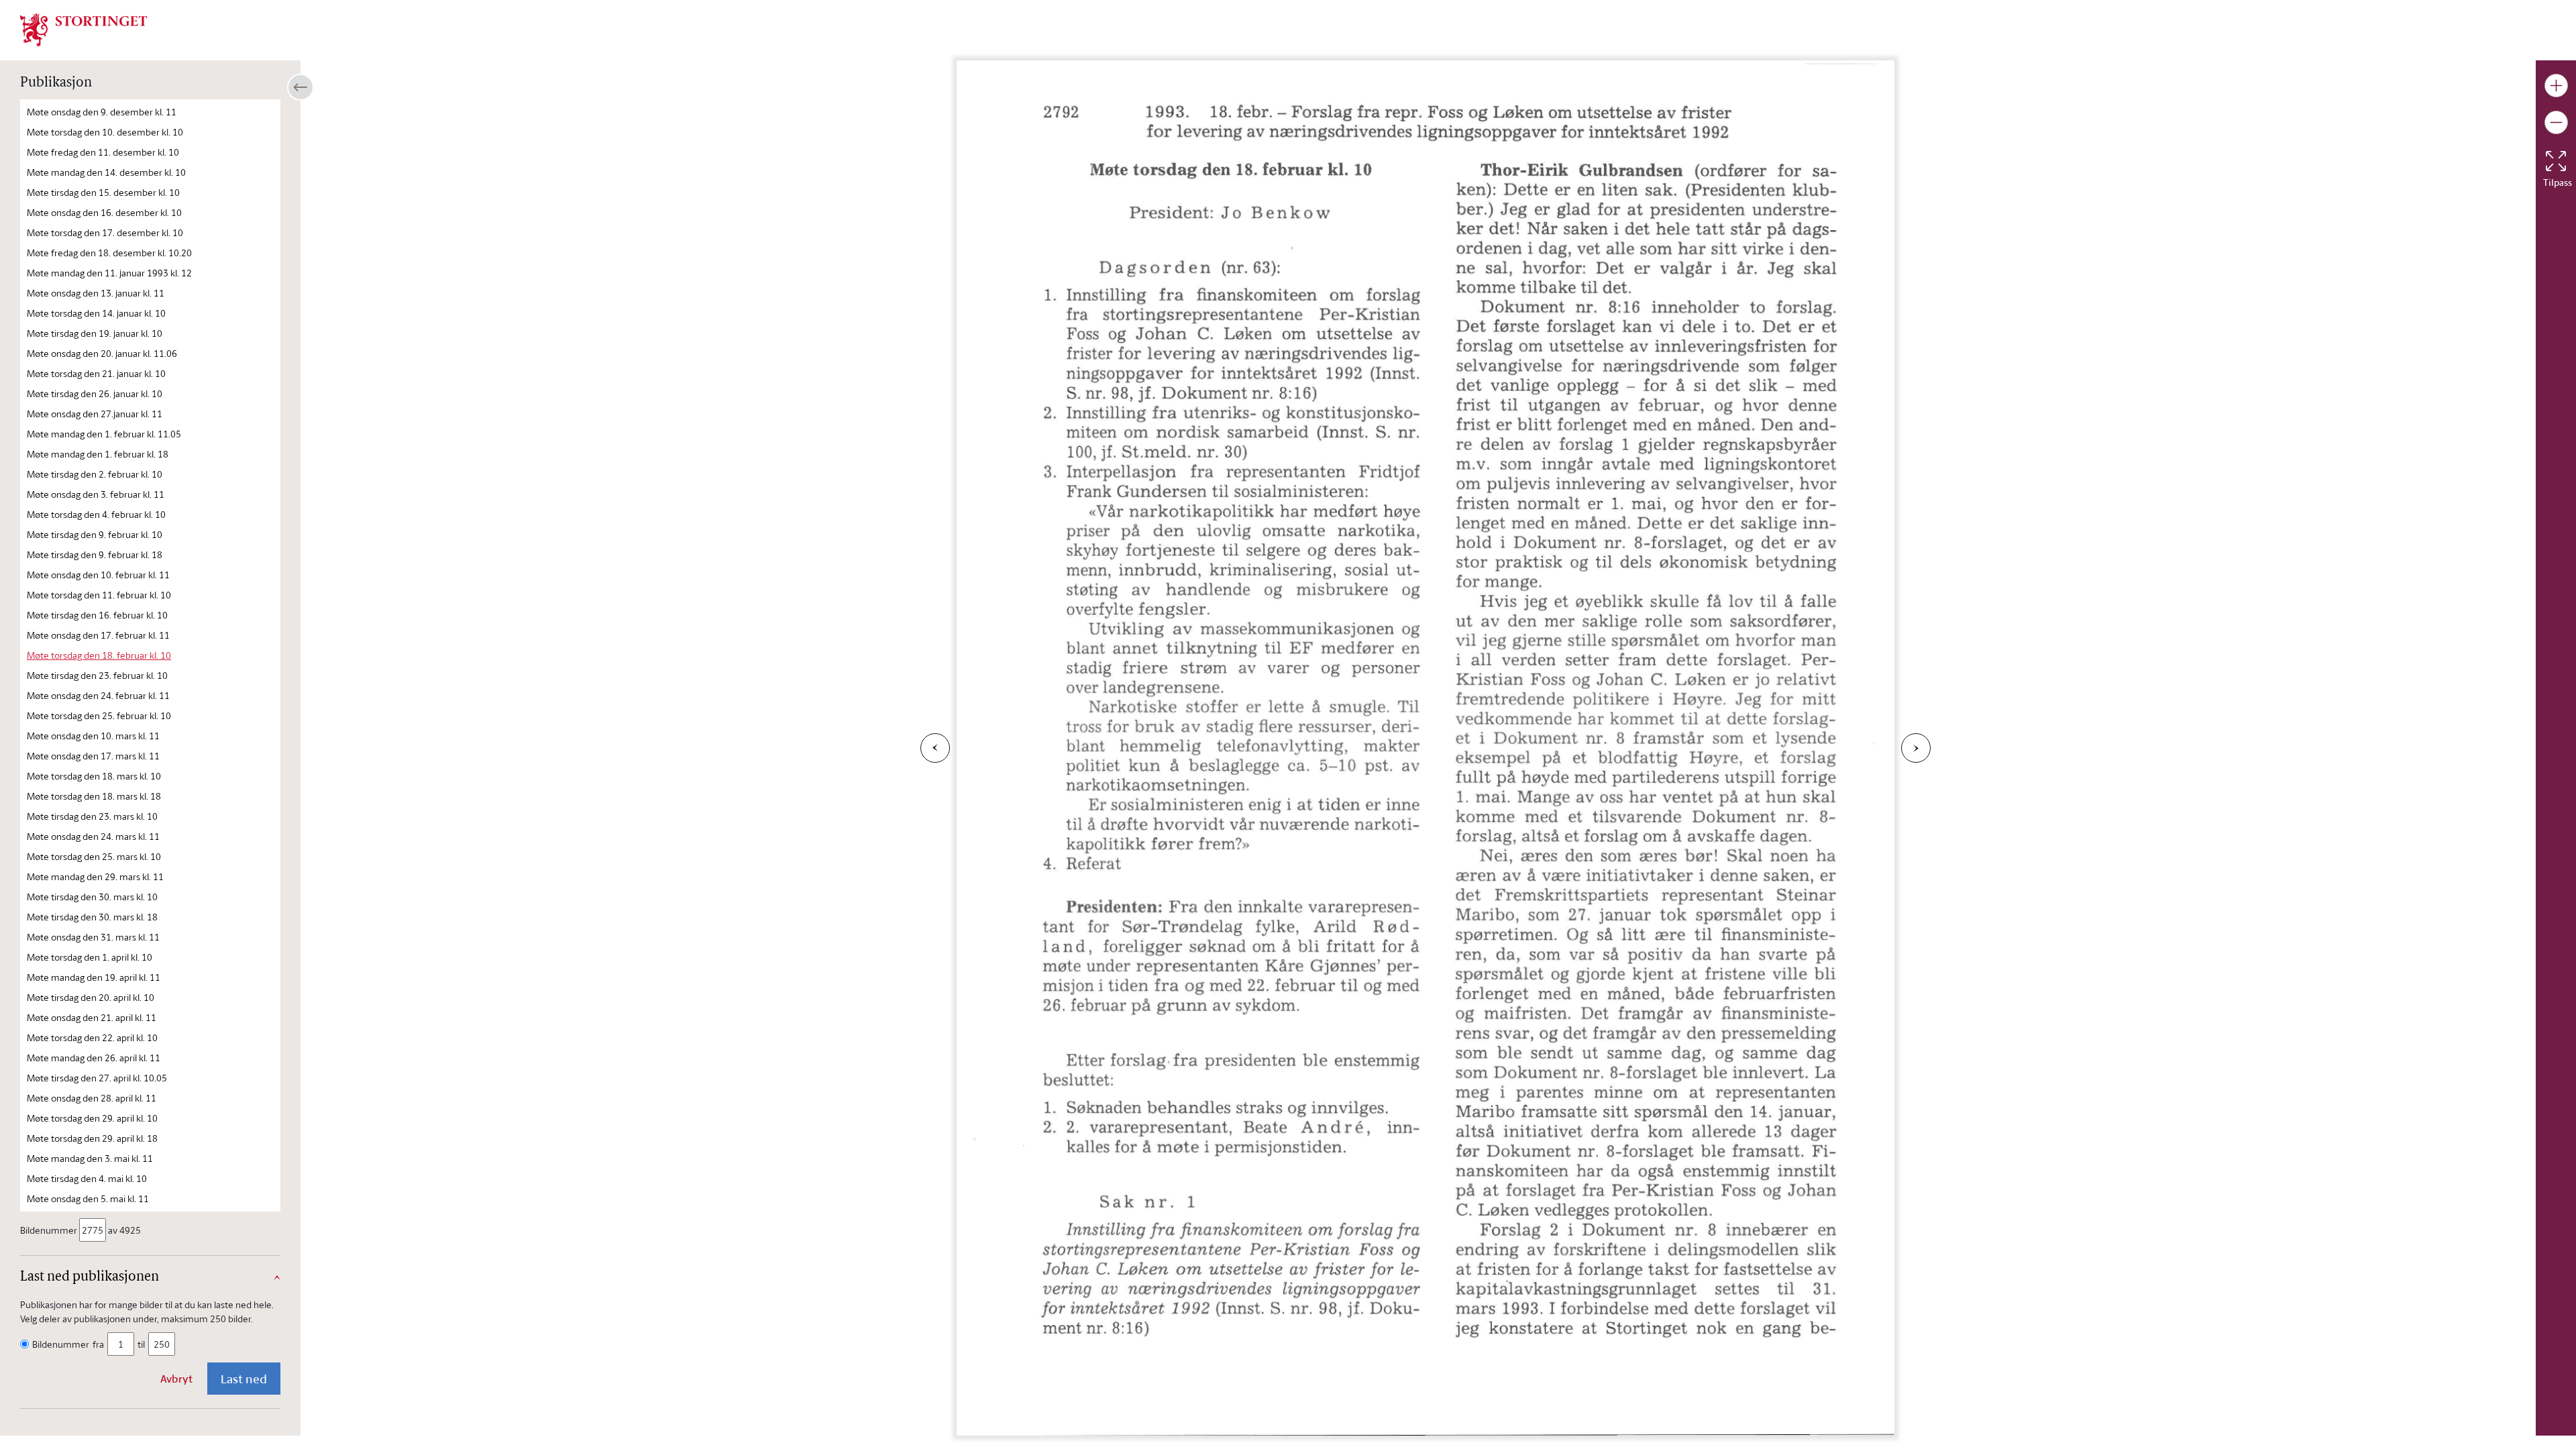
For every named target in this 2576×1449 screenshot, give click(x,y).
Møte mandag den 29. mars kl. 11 (95, 876)
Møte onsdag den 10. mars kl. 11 (93, 736)
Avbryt (176, 1379)
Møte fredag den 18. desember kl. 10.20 (109, 253)
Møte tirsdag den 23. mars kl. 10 (92, 816)
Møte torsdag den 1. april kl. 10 (90, 957)
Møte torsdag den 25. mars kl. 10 (94, 856)
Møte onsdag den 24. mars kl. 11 (93, 836)
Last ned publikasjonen (90, 1277)
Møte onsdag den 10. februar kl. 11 (98, 575)
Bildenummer (49, 1230)
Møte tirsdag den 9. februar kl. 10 (95, 534)
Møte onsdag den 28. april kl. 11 (92, 1098)
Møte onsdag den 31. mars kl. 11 (93, 937)
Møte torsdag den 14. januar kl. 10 (96, 313)
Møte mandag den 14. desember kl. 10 (106, 172)
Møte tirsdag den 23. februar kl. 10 (97, 675)
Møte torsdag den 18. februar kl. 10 (99, 655)
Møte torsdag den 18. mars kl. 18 (94, 796)
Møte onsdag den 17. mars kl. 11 (93, 756)
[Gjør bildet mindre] (2556, 122)
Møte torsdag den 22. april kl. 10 (92, 1037)
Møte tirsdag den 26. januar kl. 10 (95, 393)
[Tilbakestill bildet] (2556, 161)
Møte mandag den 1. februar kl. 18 (98, 454)
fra (98, 1344)
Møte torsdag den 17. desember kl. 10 (105, 232)
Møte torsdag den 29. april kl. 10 (92, 1118)
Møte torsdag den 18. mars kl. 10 (94, 776)
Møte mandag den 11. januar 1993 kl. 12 (109, 273)
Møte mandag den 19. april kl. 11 (94, 977)
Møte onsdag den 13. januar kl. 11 (96, 293)
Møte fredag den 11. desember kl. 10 (103, 152)
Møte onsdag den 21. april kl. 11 (92, 1017)
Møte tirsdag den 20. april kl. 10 (91, 997)
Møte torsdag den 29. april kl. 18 (92, 1138)
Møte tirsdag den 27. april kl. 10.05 (97, 1078)
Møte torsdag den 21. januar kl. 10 (96, 373)
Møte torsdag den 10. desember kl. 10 (105, 132)
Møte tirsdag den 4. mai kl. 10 (87, 1178)
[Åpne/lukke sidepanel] (301, 87)
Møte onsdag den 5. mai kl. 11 (88, 1198)
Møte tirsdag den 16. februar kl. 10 (97, 615)
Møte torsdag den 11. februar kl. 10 (99, 595)
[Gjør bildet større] (2556, 86)
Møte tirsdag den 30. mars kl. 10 (92, 897)
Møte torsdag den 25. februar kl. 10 (99, 715)
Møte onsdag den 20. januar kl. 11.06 (102, 353)
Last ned (244, 1379)
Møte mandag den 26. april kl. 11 (94, 1058)
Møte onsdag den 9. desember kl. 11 (102, 112)
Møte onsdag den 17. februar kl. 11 (98, 635)
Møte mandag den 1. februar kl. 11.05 (104, 434)
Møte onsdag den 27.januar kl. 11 (95, 414)
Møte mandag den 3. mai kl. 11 (90, 1158)
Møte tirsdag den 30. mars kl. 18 (92, 917)
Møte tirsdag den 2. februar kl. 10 (95, 474)
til (141, 1344)
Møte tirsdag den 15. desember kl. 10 (103, 192)
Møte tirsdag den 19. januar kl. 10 (95, 333)
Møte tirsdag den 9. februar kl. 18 (95, 554)
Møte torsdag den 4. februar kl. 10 (96, 514)
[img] (84, 29)
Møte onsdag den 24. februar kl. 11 (98, 695)
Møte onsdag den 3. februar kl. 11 (96, 494)
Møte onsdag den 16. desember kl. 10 (104, 212)
